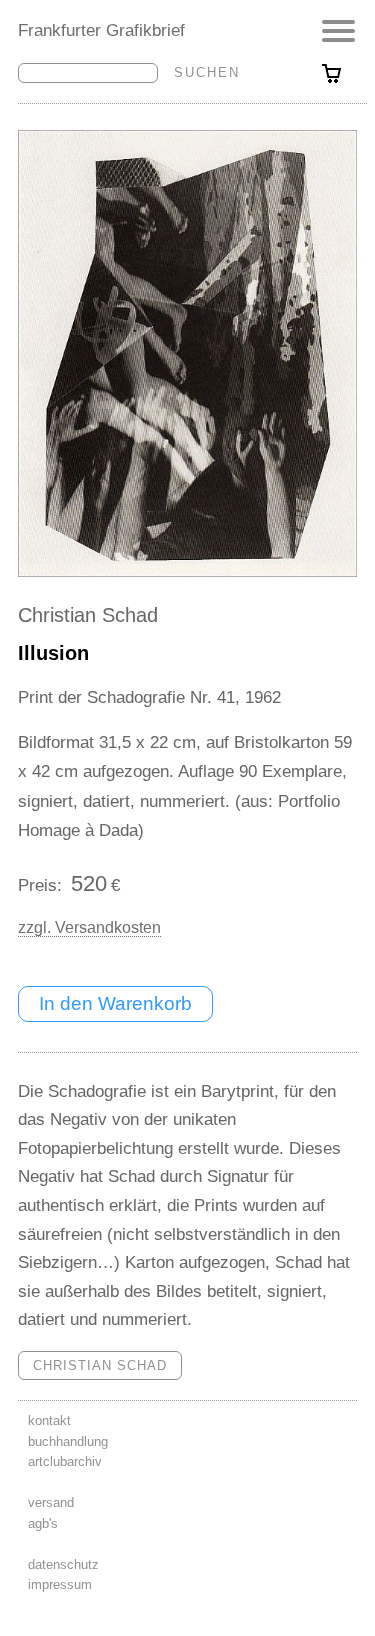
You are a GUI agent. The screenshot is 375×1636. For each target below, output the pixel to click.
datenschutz (63, 1564)
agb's (43, 1523)
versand (51, 1502)
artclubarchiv (65, 1461)
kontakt (49, 1420)
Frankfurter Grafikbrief (101, 30)
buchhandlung (68, 1441)
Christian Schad (88, 615)
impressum (60, 1584)
